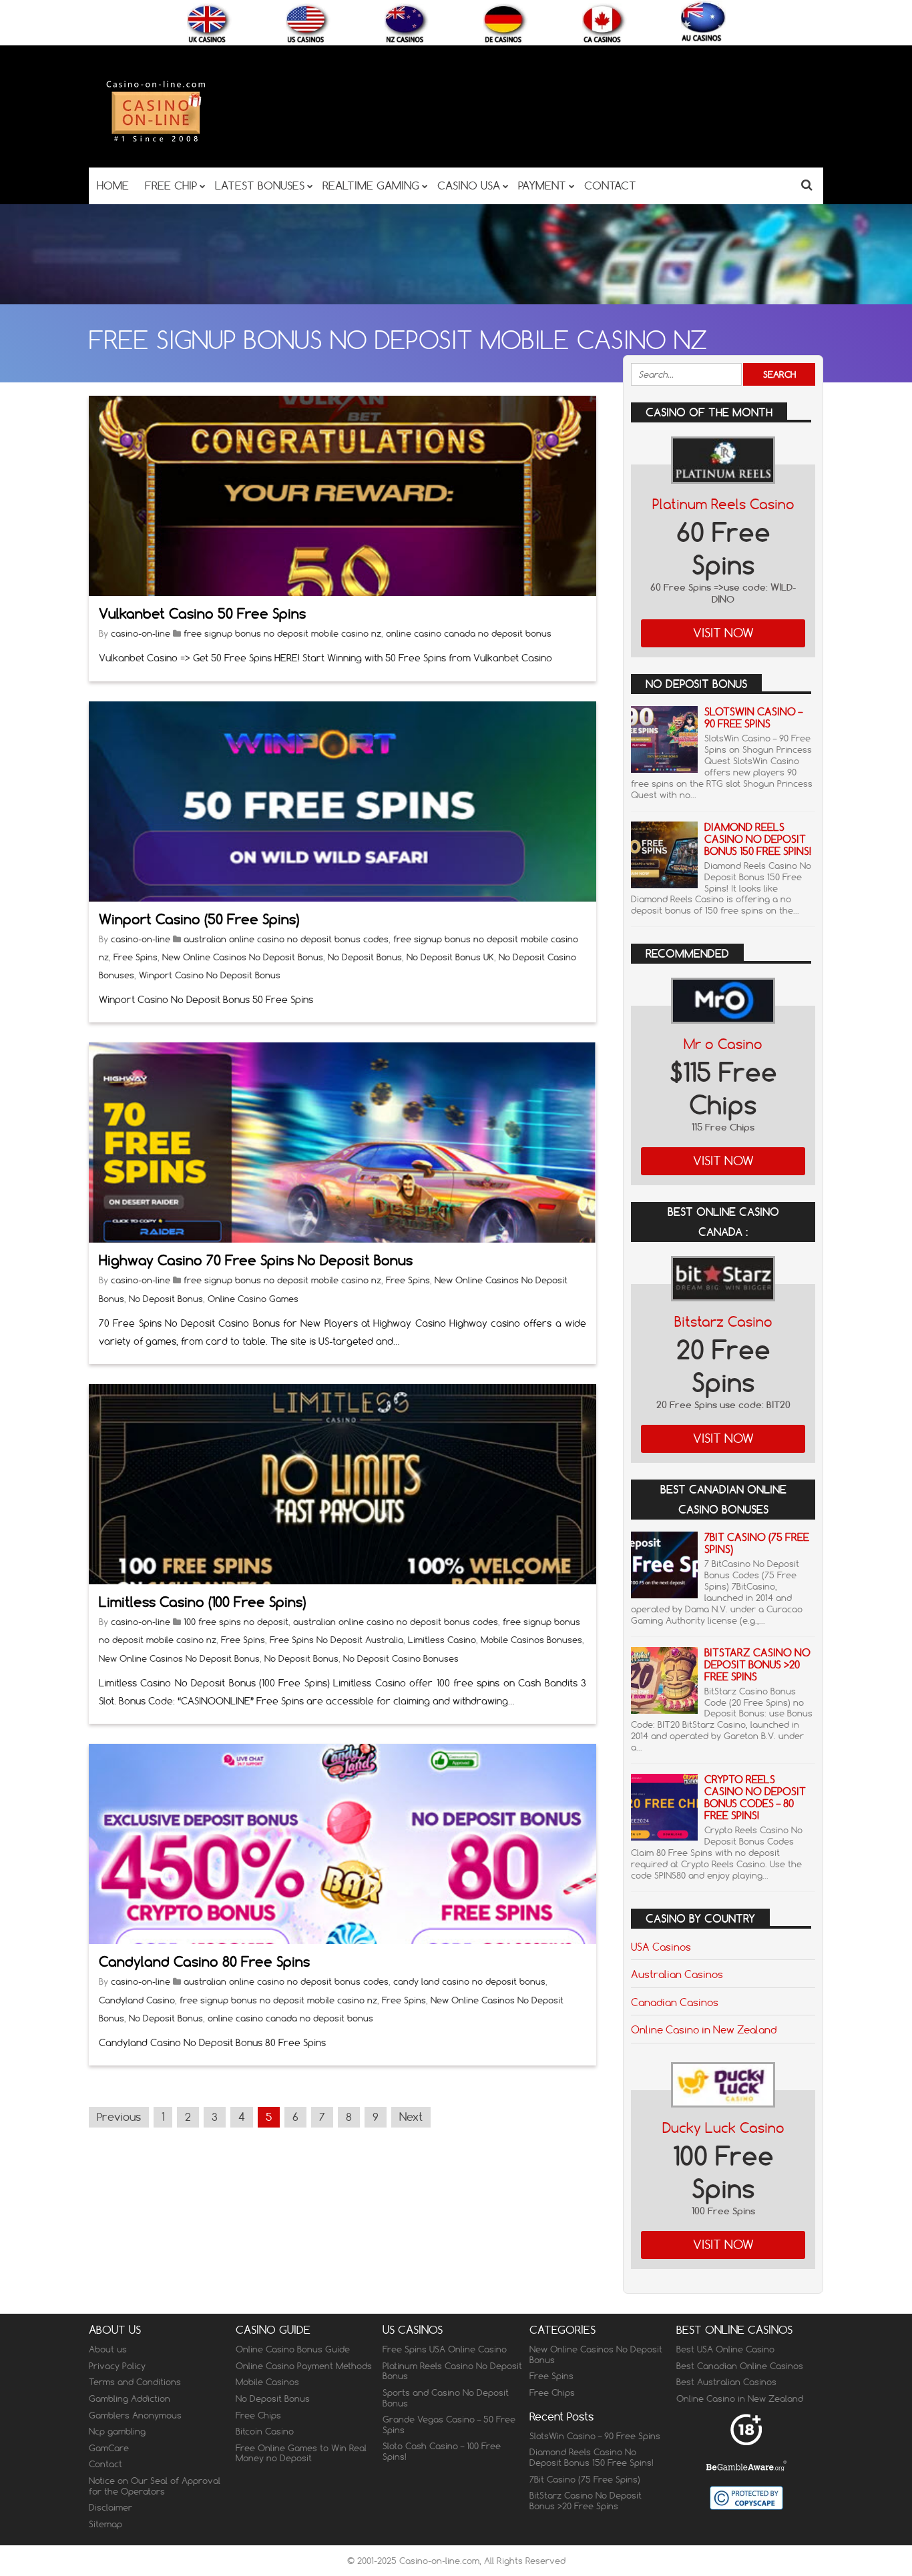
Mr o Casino (723, 1044)
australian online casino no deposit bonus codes (286, 939)
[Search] (807, 185)
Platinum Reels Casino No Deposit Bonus (452, 2371)
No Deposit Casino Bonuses (401, 1658)
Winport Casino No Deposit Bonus (210, 975)
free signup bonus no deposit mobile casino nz (282, 633)
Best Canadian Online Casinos (740, 2366)
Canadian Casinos (675, 2002)
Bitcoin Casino (265, 2431)
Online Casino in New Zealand (704, 2029)
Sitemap (105, 2524)
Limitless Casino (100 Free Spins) (202, 1602)
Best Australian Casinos (726, 2382)
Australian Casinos (677, 1974)
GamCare (109, 2448)
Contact (105, 2464)
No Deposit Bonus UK (450, 957)
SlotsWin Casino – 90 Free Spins (753, 718)
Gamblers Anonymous (135, 2415)
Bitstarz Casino (723, 1322)
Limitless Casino (442, 1640)
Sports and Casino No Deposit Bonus (446, 2398)
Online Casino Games (253, 1299)
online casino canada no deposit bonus (469, 633)
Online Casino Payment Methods (304, 2366)
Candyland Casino (137, 2000)
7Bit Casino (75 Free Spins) (757, 1543)
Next (411, 2117)
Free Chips (258, 2415)
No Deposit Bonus (365, 957)
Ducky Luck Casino (723, 2128)
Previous (119, 2117)
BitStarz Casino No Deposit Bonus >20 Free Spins (757, 1665)
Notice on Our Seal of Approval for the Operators (155, 2486)
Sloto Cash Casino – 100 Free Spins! (442, 2451)
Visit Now (723, 633)
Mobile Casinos (267, 2382)
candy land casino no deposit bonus (469, 1981)
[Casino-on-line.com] (156, 141)
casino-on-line (141, 633)
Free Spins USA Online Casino (445, 2349)
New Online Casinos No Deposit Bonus (243, 957)
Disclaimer (110, 2507)
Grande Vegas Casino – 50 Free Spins (449, 2425)
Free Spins (136, 957)
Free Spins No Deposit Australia (336, 1640)
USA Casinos (661, 1947)
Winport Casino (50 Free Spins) (199, 919)
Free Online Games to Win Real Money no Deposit (301, 2453)
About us (108, 2349)
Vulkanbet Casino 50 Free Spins (202, 614)
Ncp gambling (117, 2431)
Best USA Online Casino (725, 2349)
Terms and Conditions (135, 2382)
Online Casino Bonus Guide (293, 2349)
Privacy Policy (117, 2366)
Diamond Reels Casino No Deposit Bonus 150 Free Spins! (758, 839)
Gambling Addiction (130, 2398)
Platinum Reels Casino (723, 504)
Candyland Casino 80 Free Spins (204, 1962)
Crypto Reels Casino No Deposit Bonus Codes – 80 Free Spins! (755, 1798)
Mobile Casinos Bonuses (531, 1640)
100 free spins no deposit (236, 1622)
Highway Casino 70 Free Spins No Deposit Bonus (256, 1260)
